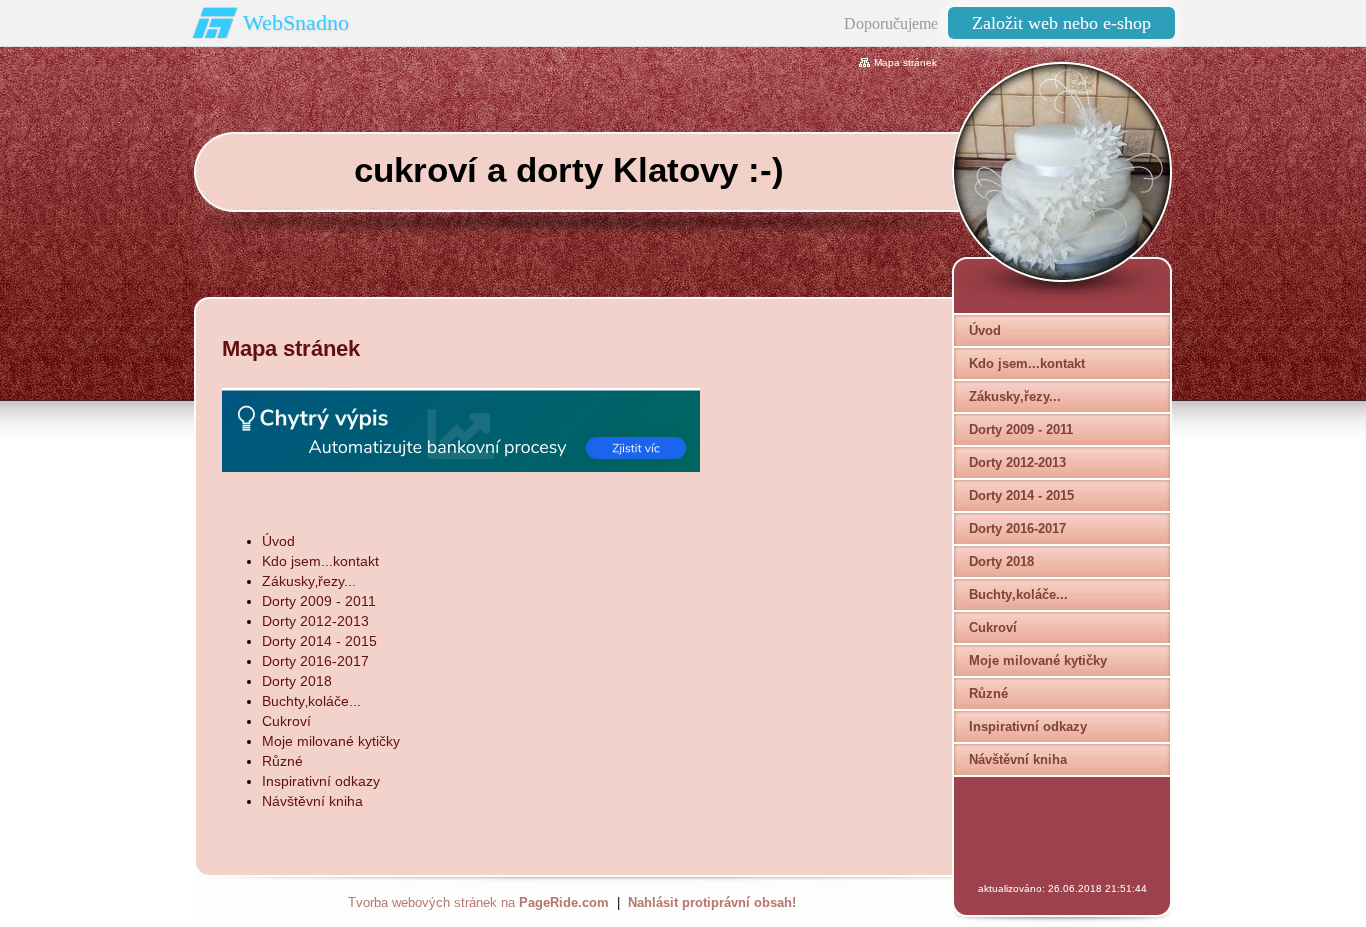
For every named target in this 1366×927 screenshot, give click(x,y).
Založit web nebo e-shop (1061, 23)
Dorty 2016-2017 (315, 661)
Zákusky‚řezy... (309, 581)
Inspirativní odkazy (321, 781)
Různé (282, 761)
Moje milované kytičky (331, 741)
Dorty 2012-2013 (315, 621)
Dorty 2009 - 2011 (319, 601)
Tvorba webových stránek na (478, 902)
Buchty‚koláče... (311, 701)
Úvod (278, 541)
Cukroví (286, 721)
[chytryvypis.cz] (461, 430)
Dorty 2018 (297, 681)
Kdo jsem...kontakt (320, 561)
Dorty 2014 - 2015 (319, 641)
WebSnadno (296, 22)
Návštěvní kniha (312, 801)
